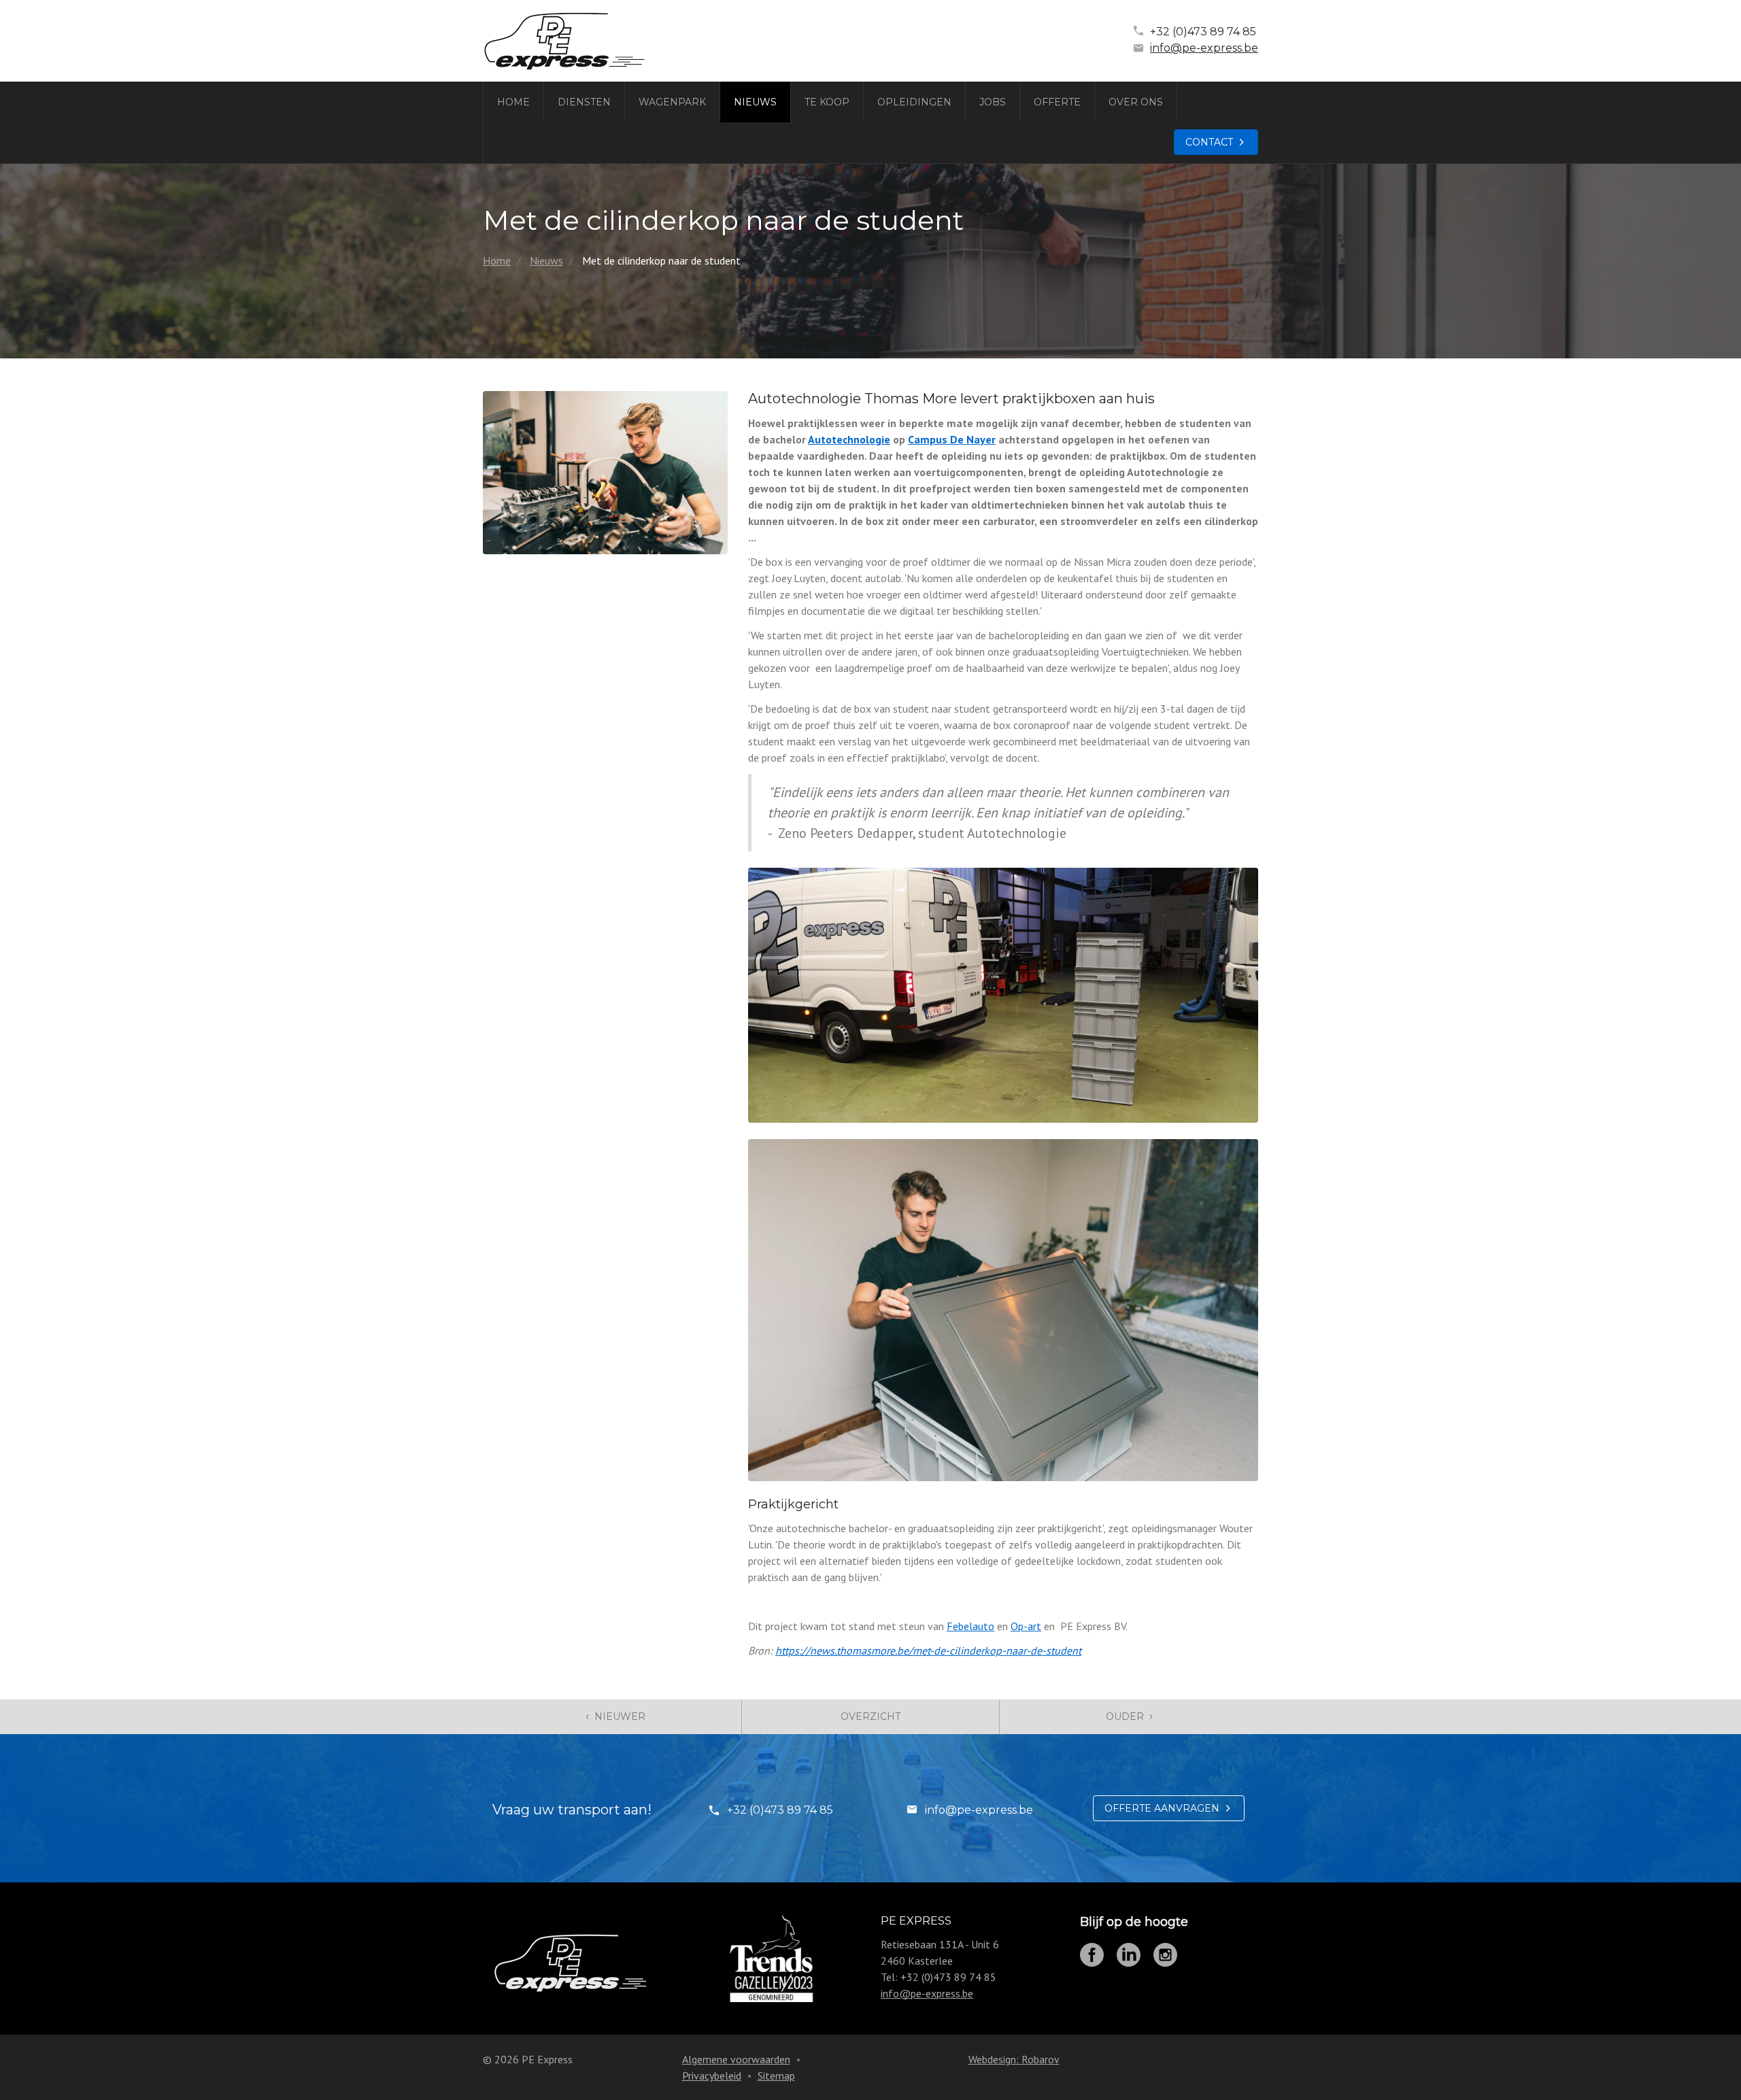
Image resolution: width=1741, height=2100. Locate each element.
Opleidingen (914, 102)
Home (513, 102)
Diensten (584, 102)
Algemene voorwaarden (736, 2059)
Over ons (1136, 102)
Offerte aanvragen (1162, 1808)
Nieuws (755, 102)
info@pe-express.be (1204, 48)
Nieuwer (615, 1716)
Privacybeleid (712, 2076)
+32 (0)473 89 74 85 (1203, 32)
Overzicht (870, 1716)
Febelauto (970, 1626)
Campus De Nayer (952, 439)
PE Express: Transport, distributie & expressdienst (564, 41)
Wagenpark (672, 102)
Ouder (1129, 1716)
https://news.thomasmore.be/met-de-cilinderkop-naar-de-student (928, 1650)
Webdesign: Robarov (1014, 2059)
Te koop (827, 102)
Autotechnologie (849, 439)
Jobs (993, 102)
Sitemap (776, 2076)
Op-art (1026, 1626)
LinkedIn (1129, 1955)
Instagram (1165, 1955)
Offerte (1057, 102)
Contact (1209, 142)
